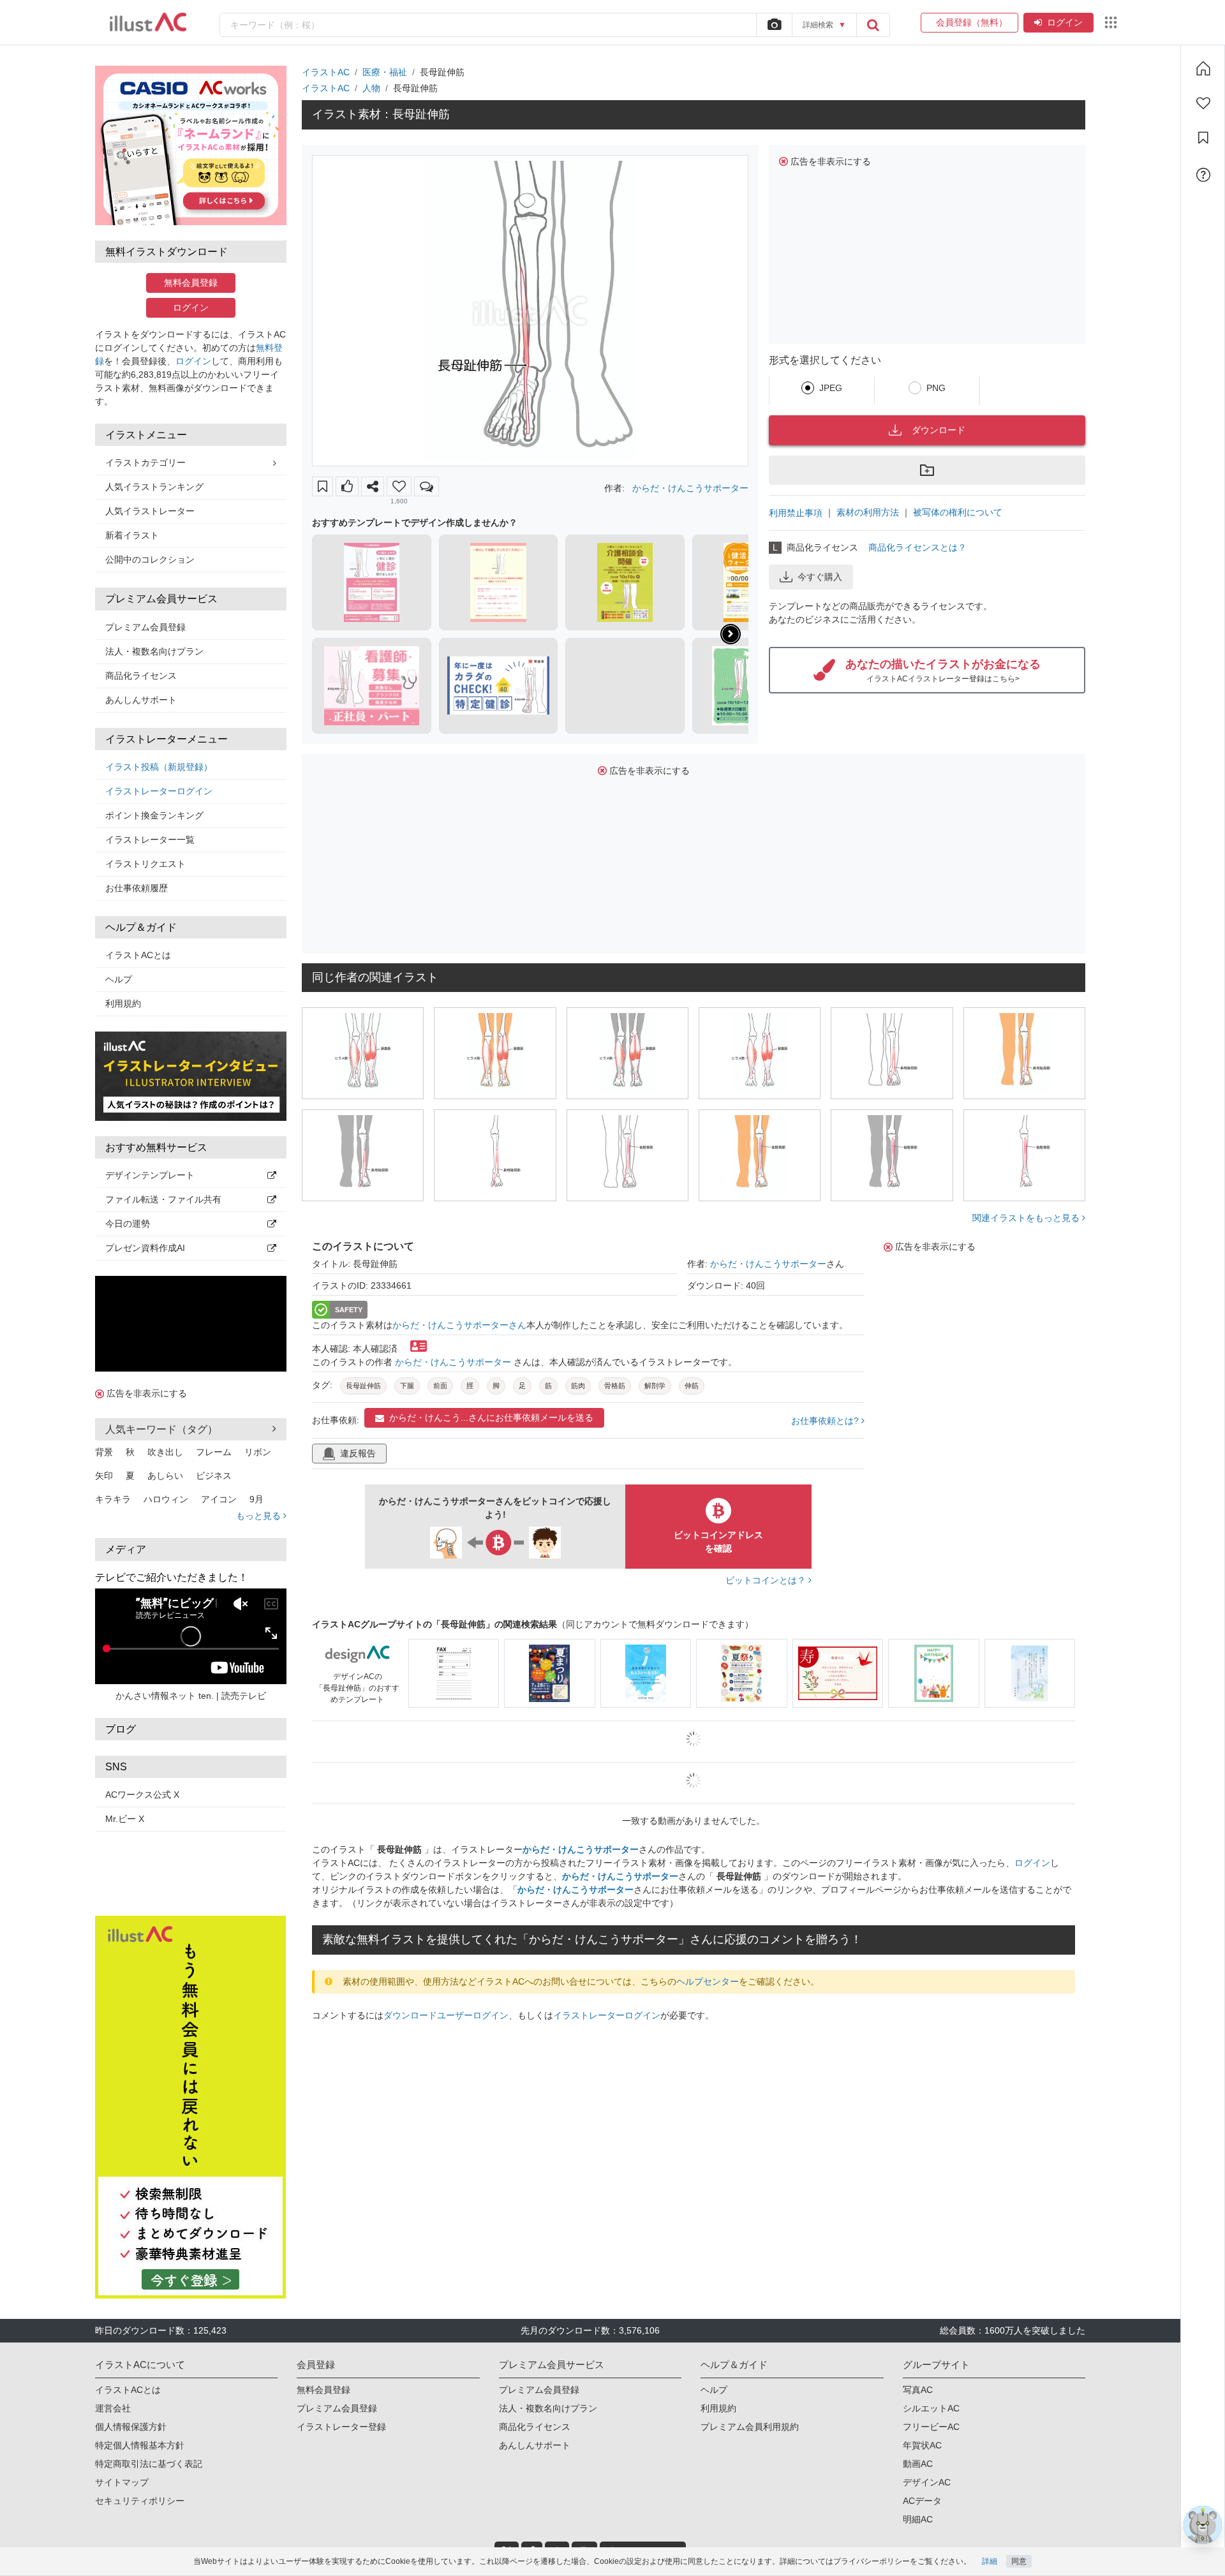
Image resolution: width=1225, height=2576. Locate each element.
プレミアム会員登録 (145, 627)
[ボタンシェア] (373, 486)
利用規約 (123, 1003)
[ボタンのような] (347, 486)
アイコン (219, 1499)
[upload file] (774, 25)
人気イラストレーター (150, 511)
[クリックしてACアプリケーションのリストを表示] (1111, 22)
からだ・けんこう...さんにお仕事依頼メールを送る (491, 1418)
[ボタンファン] (399, 486)
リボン (258, 1452)
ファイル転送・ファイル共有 (163, 1199)
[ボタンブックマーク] (323, 486)
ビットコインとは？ (767, 1580)
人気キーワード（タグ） (161, 1429)
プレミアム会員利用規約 (750, 2427)
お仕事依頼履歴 (137, 888)
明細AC (918, 2519)
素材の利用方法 (868, 512)
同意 (1019, 2561)
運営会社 (113, 2408)
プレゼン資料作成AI (145, 1248)
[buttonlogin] (873, 25)
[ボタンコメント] (427, 486)
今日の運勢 (128, 1224)
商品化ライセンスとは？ (917, 547)
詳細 (990, 2561)
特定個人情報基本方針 (140, 2445)
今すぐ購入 (820, 577)
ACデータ (922, 2501)
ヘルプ (119, 979)
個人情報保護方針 (131, 2427)
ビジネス (214, 1476)
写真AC (918, 2390)
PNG (936, 388)
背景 (104, 1452)
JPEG (831, 388)
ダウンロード (939, 430)
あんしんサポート (141, 700)
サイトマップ (122, 2482)
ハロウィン (166, 1499)
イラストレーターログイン (159, 791)
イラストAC (326, 72)
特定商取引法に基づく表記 (149, 2464)
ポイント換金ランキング (154, 815)
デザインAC (927, 2482)
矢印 (104, 1476)
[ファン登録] (1203, 103)
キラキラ (113, 1499)
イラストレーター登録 (341, 2427)
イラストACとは (138, 955)
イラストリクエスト (145, 864)
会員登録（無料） (969, 22)
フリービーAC (931, 2427)
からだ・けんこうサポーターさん (459, 1325)
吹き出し (165, 1452)
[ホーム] (1203, 68)
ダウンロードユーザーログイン (446, 2015)
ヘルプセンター (708, 1981)
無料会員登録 (191, 283)
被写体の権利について (958, 512)
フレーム (214, 1452)
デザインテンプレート (150, 1175)
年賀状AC (922, 2445)
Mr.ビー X (125, 1819)
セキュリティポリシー (140, 2501)
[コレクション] (1203, 138)
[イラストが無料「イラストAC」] (148, 22)
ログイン (1065, 22)
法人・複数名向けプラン (154, 651)
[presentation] (731, 634)
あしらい (165, 1476)
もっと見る (260, 1516)
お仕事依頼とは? (826, 1421)
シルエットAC (931, 2408)
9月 (256, 1499)
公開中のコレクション (150, 559)
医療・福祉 (385, 72)
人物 (371, 88)
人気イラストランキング (154, 487)
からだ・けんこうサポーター (690, 488)
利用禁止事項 (796, 513)
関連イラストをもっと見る (1027, 1218)
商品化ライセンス (141, 676)
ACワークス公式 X (142, 1795)
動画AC (918, 2464)
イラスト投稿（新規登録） (159, 767)
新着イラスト (132, 535)
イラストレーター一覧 (150, 840)
